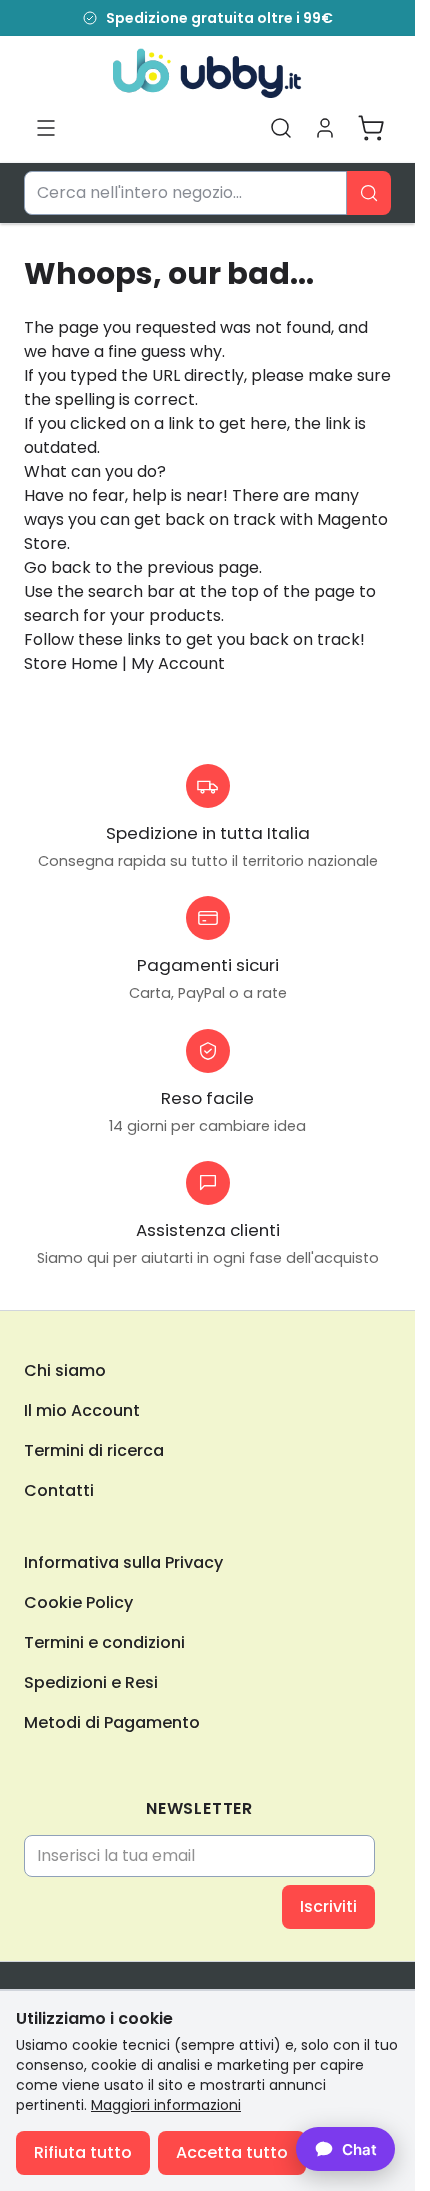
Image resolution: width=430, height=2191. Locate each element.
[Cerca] (369, 193)
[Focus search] (281, 128)
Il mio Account (82, 1410)
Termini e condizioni (104, 1642)
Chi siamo (65, 1370)
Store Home (71, 663)
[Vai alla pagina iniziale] (207, 73)
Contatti (59, 1490)
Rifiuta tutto (83, 2152)
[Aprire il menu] (46, 128)
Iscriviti (328, 1906)
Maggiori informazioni (166, 2105)
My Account (178, 663)
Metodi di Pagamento (112, 1722)
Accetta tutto (232, 2152)
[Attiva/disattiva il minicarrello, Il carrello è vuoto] (371, 128)
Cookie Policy (78, 1602)
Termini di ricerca (94, 1450)
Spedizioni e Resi (91, 1682)
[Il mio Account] (325, 128)
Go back (57, 567)
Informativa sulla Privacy (123, 1562)
